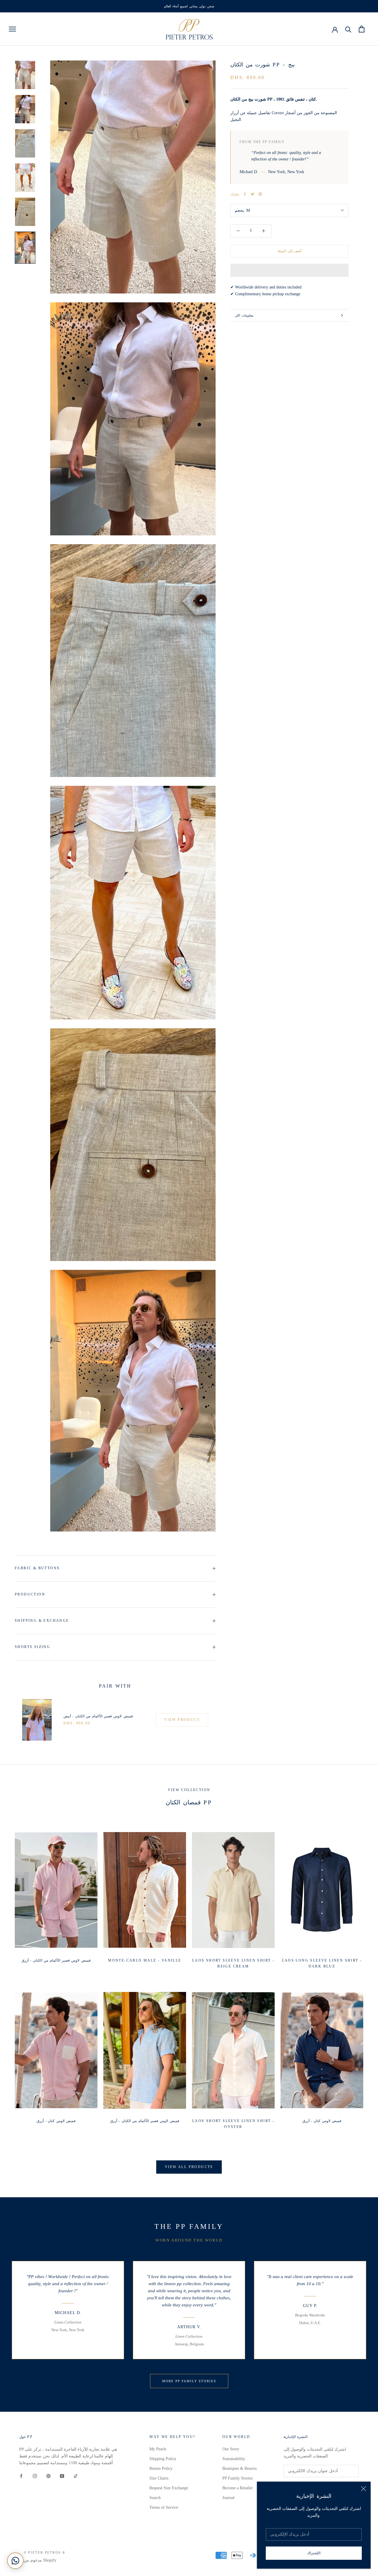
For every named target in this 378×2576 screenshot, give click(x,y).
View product (182, 1720)
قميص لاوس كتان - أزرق (56, 2121)
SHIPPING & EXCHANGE (42, 1621)
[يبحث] (348, 29)
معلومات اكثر (244, 315)
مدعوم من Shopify (40, 2560)
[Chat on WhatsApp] (15, 2561)
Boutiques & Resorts (239, 2468)
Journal (228, 2498)
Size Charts (159, 2478)
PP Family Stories (237, 2478)
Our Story (231, 2449)
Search (155, 2498)
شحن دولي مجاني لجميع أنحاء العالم (189, 6)
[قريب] (364, 2489)
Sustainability (234, 2459)
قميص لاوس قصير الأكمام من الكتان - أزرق (56, 1960)
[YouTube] (62, 2476)
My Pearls (158, 2449)
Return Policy (161, 2468)
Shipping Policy (163, 2459)
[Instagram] (35, 2476)
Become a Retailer (238, 2488)
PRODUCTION (30, 1594)
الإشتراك (314, 2553)
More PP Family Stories (189, 2381)
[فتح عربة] (362, 29)
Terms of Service (164, 2507)
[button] (289, 270)
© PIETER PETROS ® (44, 2552)
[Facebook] (245, 194)
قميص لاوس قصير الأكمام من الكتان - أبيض (98, 1716)
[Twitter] (252, 194)
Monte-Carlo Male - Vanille (145, 1960)
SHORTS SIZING (32, 1647)
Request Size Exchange (169, 2488)
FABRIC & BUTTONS (37, 1568)
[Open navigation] (12, 29)
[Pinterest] (260, 194)
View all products (189, 2167)
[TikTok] (76, 2476)
